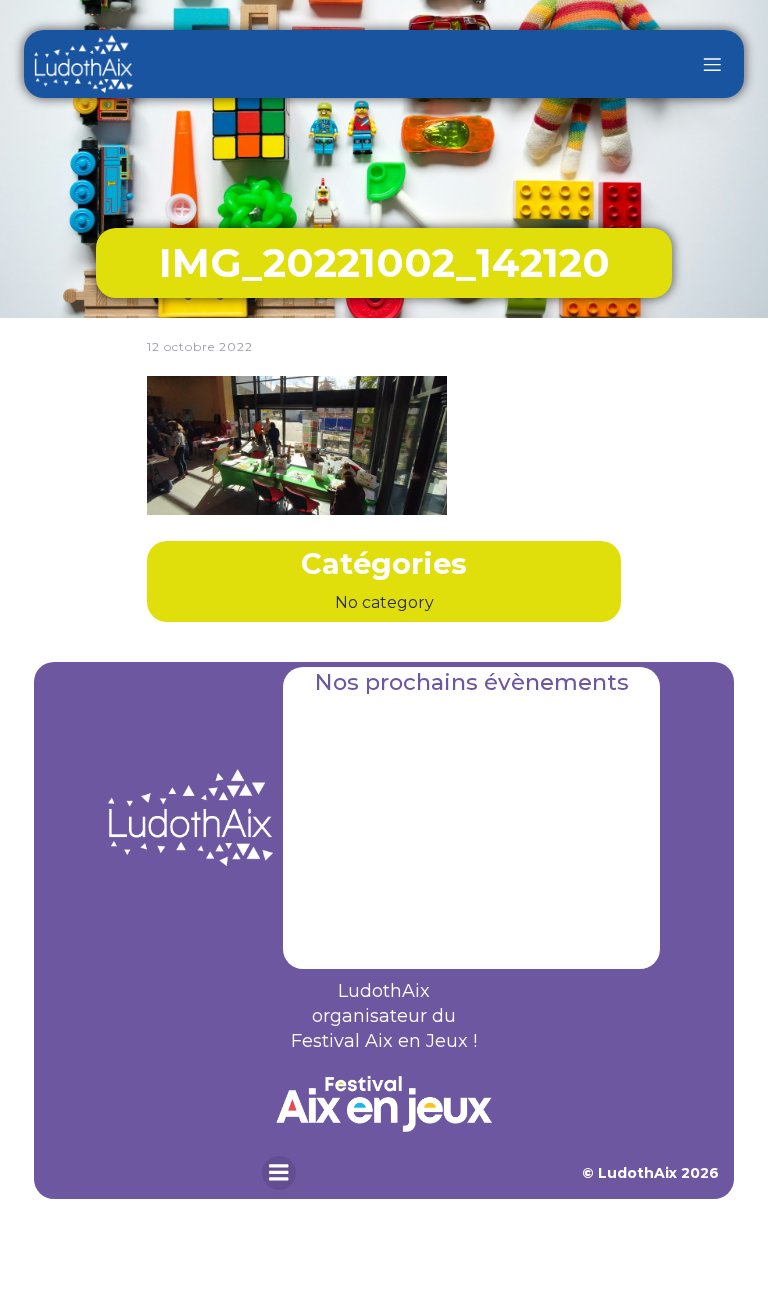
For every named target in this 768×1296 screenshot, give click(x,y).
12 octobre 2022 (200, 346)
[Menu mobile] (712, 64)
